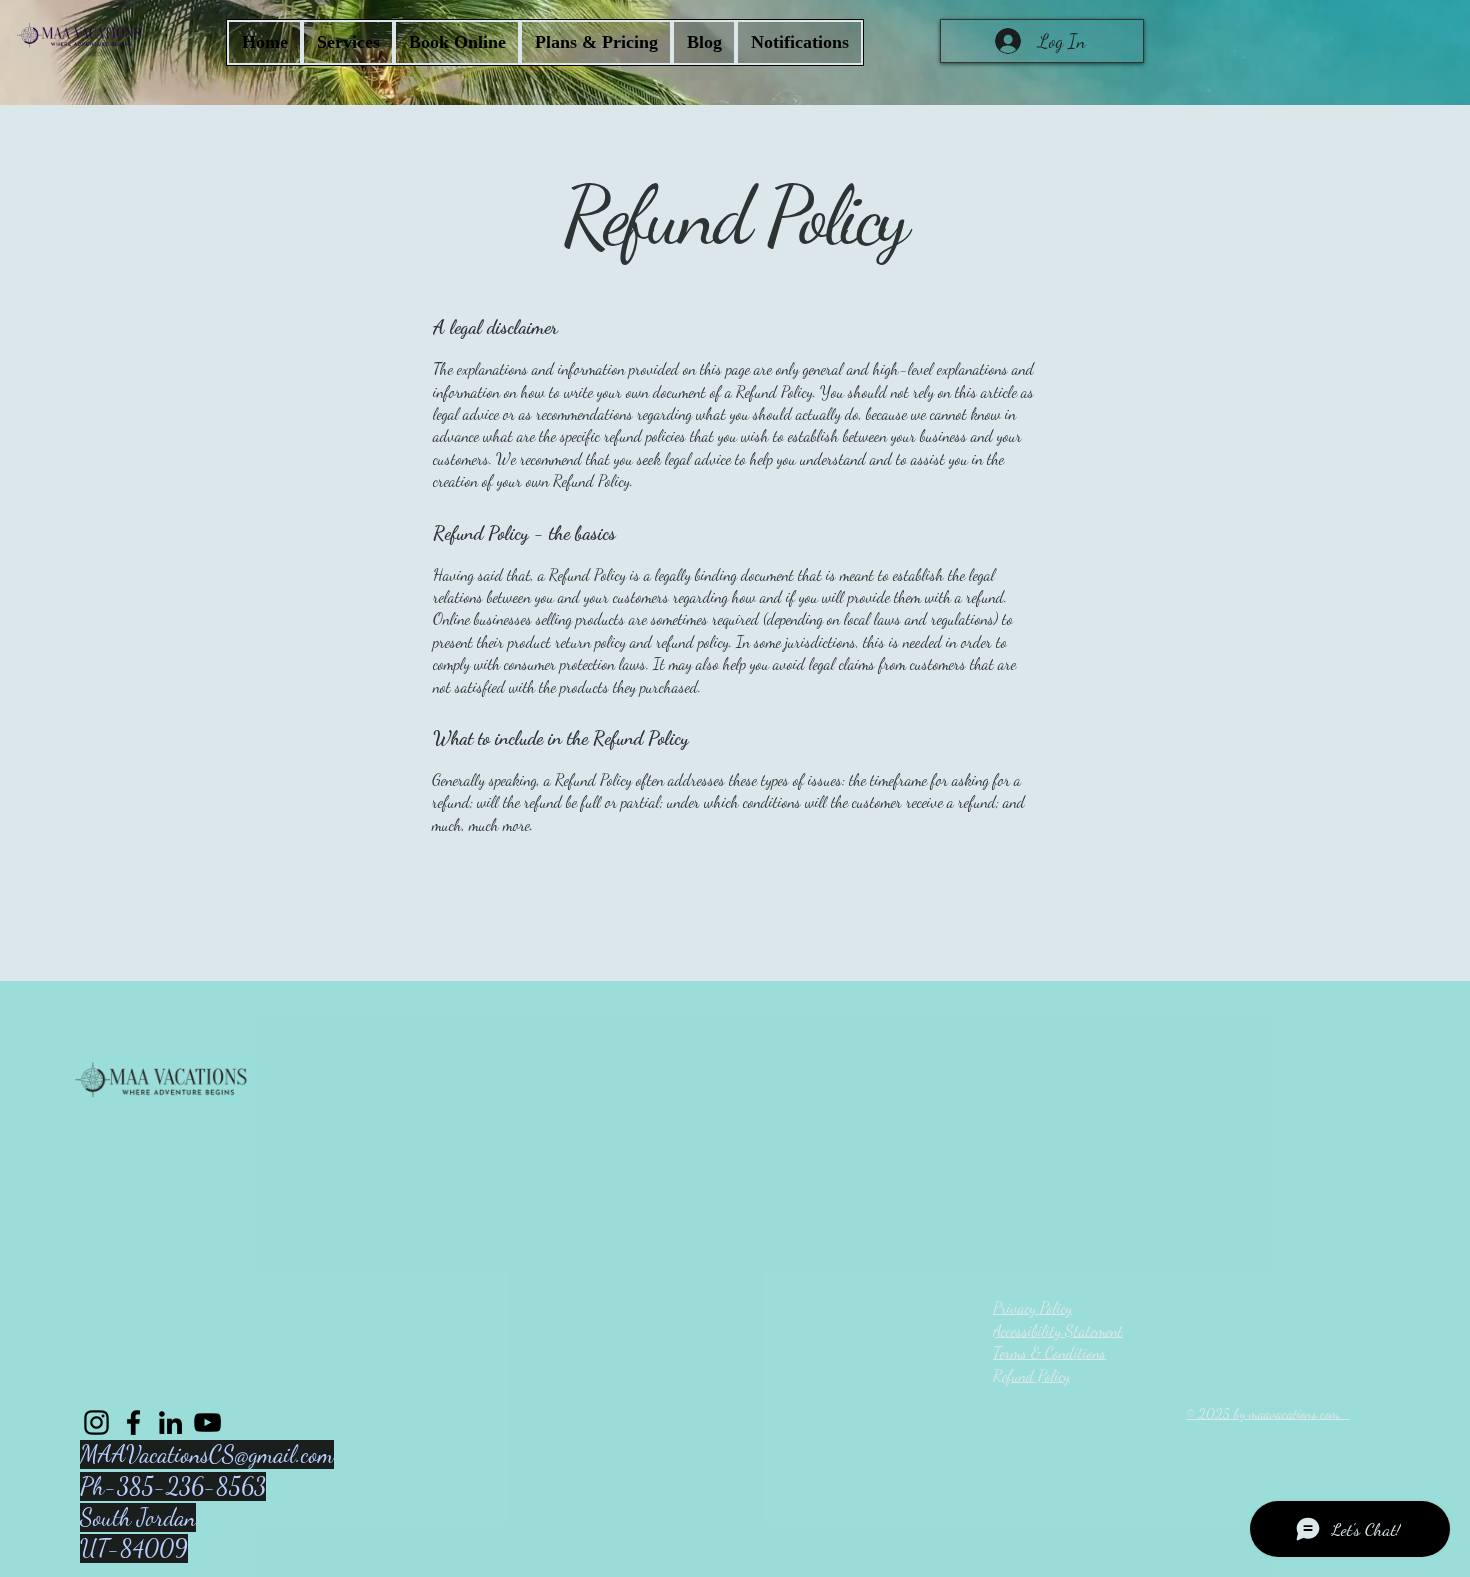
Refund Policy (1031, 1375)
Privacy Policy (1032, 1307)
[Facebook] (133, 1422)
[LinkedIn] (170, 1422)
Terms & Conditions (1049, 1352)
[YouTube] (207, 1422)
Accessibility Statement (1058, 1330)
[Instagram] (96, 1422)
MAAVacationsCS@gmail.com (207, 1454)
